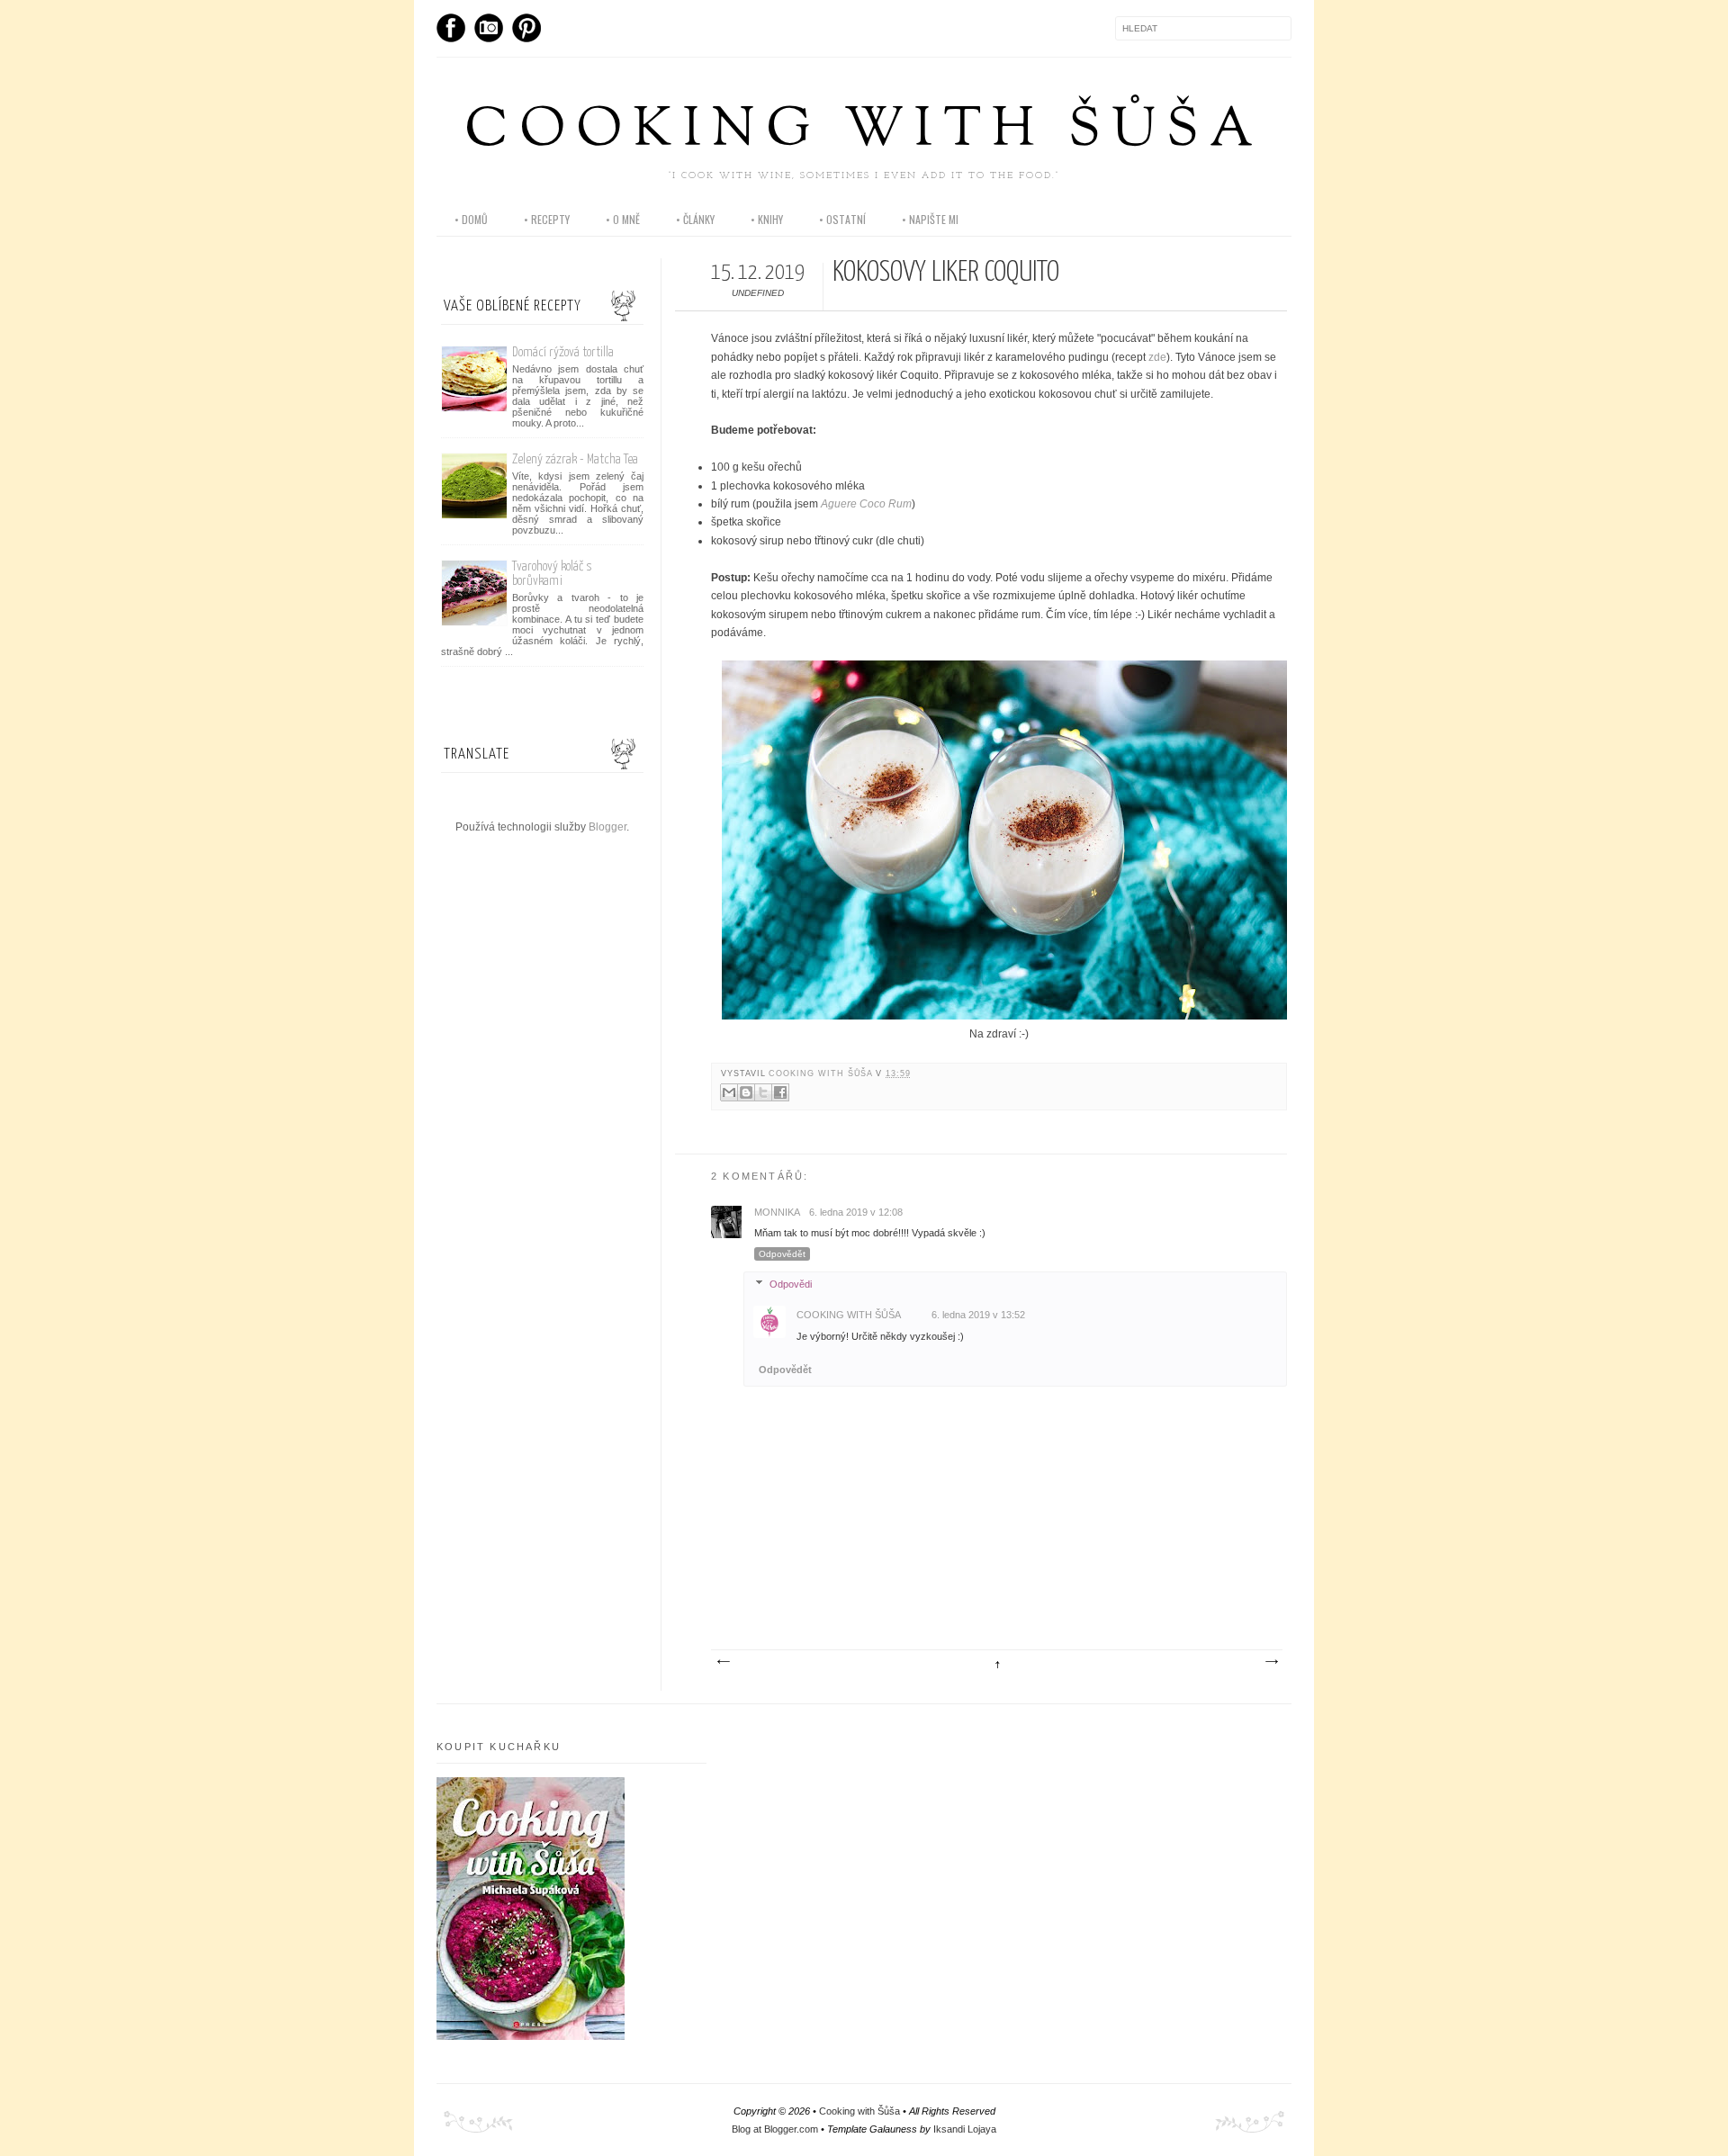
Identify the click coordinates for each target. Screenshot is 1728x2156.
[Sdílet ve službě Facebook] (780, 1092)
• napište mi (930, 219)
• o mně (623, 219)
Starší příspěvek (1271, 1662)
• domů (471, 219)
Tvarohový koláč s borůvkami (552, 574)
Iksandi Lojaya (965, 2129)
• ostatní (842, 219)
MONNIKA (777, 1212)
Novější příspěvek (723, 1662)
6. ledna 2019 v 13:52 (978, 1315)
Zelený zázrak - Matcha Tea (575, 459)
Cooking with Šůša (864, 132)
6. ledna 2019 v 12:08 (856, 1212)
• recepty (547, 219)
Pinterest (526, 28)
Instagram (489, 28)
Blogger (607, 827)
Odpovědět (782, 1254)
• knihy (767, 219)
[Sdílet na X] (763, 1092)
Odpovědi (791, 1284)
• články (695, 219)
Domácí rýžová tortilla (563, 352)
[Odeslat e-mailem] (729, 1092)
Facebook (451, 28)
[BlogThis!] (746, 1092)
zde (1157, 357)
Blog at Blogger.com (775, 2129)
